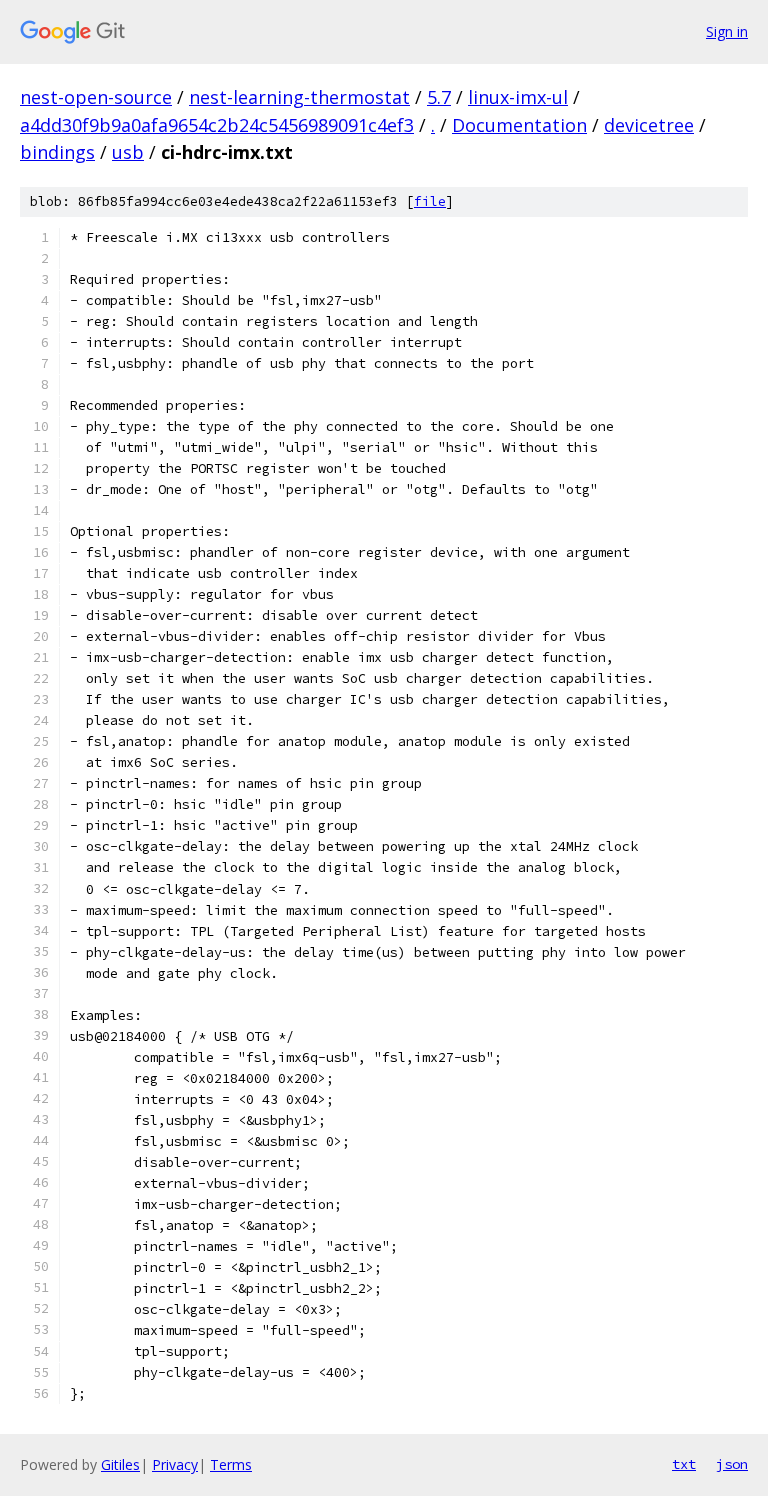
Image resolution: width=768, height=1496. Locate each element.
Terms (231, 1464)
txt (684, 1464)
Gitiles (120, 1464)
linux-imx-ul (518, 97)
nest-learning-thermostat (299, 97)
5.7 (439, 97)
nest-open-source (96, 97)
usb (128, 152)
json (732, 1464)
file (430, 201)
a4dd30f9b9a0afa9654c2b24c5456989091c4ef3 (217, 125)
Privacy (175, 1464)
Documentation (519, 125)
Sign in (727, 31)
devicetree (649, 125)
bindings (57, 152)
